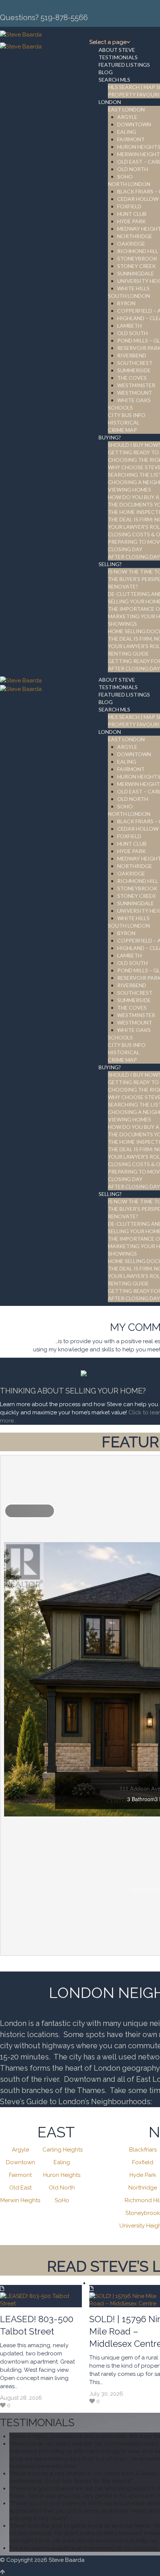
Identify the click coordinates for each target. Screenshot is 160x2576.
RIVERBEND (132, 355)
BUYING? (110, 437)
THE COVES (132, 378)
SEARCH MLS (114, 80)
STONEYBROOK (137, 258)
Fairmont (20, 2175)
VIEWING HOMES (129, 490)
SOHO (125, 176)
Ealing (62, 2162)
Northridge (143, 2188)
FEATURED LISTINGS (124, 65)
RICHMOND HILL (138, 251)
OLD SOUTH (132, 333)
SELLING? (110, 564)
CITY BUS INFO (127, 415)
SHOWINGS (122, 624)
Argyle (20, 2150)
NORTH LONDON (129, 184)
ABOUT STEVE (117, 50)
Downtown (20, 2162)
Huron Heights (62, 2175)
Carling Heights (63, 2150)
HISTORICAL (124, 422)
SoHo (62, 2200)
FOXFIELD (129, 206)
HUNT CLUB (132, 214)
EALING (127, 132)
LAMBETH (129, 326)
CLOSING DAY (125, 549)
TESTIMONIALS (118, 57)
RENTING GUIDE (128, 654)
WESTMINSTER (136, 385)
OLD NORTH (133, 169)
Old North (62, 2188)
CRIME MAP (122, 430)
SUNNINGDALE (136, 273)
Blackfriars (143, 2150)
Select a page (108, 42)
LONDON (110, 102)
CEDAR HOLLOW (138, 199)
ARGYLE (127, 117)
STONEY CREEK (137, 266)
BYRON (126, 303)
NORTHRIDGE (135, 236)
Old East (20, 2188)
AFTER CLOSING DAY (134, 557)
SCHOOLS (120, 408)
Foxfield (143, 2162)
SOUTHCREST (135, 363)
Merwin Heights (20, 2200)
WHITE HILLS (133, 288)
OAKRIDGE (131, 244)
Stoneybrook (143, 2213)
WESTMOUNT (135, 393)
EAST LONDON (126, 109)
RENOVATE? (123, 586)
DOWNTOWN (134, 124)
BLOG (106, 72)
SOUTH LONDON (129, 296)
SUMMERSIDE (134, 370)
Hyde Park (143, 2175)
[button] (30, 1511)
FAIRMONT (131, 139)
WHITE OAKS (134, 400)
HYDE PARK (132, 221)
